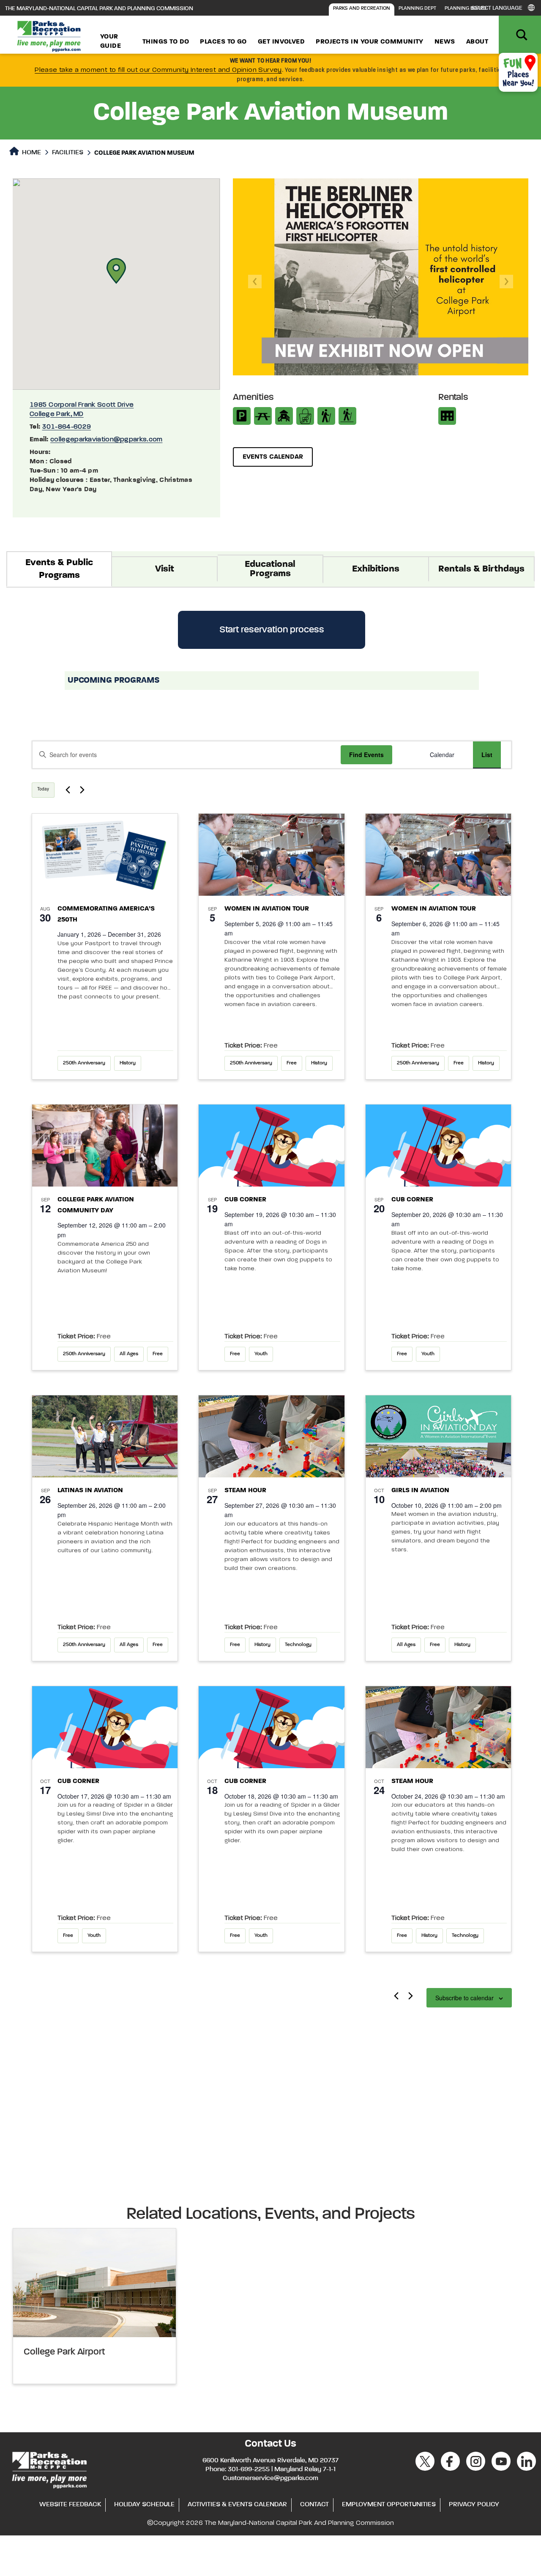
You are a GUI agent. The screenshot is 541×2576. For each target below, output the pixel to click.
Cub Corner (245, 1200)
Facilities (68, 153)
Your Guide (111, 41)
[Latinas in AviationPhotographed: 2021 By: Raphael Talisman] (105, 1436)
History (128, 1063)
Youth (261, 1354)
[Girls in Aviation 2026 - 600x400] (439, 1436)
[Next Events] (82, 790)
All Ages (129, 1354)
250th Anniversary (84, 1063)
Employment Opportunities (389, 2505)
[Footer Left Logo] (49, 2469)
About (477, 42)
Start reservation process (272, 630)
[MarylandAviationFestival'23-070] (272, 855)
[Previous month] (396, 1996)
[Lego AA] (272, 1436)
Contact (314, 2505)
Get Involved (281, 42)
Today (43, 789)
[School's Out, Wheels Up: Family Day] (105, 1146)
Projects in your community (370, 42)
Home (31, 153)
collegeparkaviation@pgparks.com (106, 440)
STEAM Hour (245, 1490)
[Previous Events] (68, 790)
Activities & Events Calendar (237, 2505)
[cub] (272, 1146)
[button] (116, 271)
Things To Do (166, 42)
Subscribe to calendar (464, 1998)
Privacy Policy (474, 2505)
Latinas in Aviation (90, 1490)
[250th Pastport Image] (105, 855)
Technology (298, 1645)
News (445, 42)
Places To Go (223, 42)
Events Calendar (273, 457)
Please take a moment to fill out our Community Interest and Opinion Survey (158, 70)
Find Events (366, 755)
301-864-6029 (67, 427)
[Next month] (411, 1996)
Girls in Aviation (420, 1490)
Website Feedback (70, 2505)
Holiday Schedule (144, 2505)
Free (292, 1063)
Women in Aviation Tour (267, 909)
